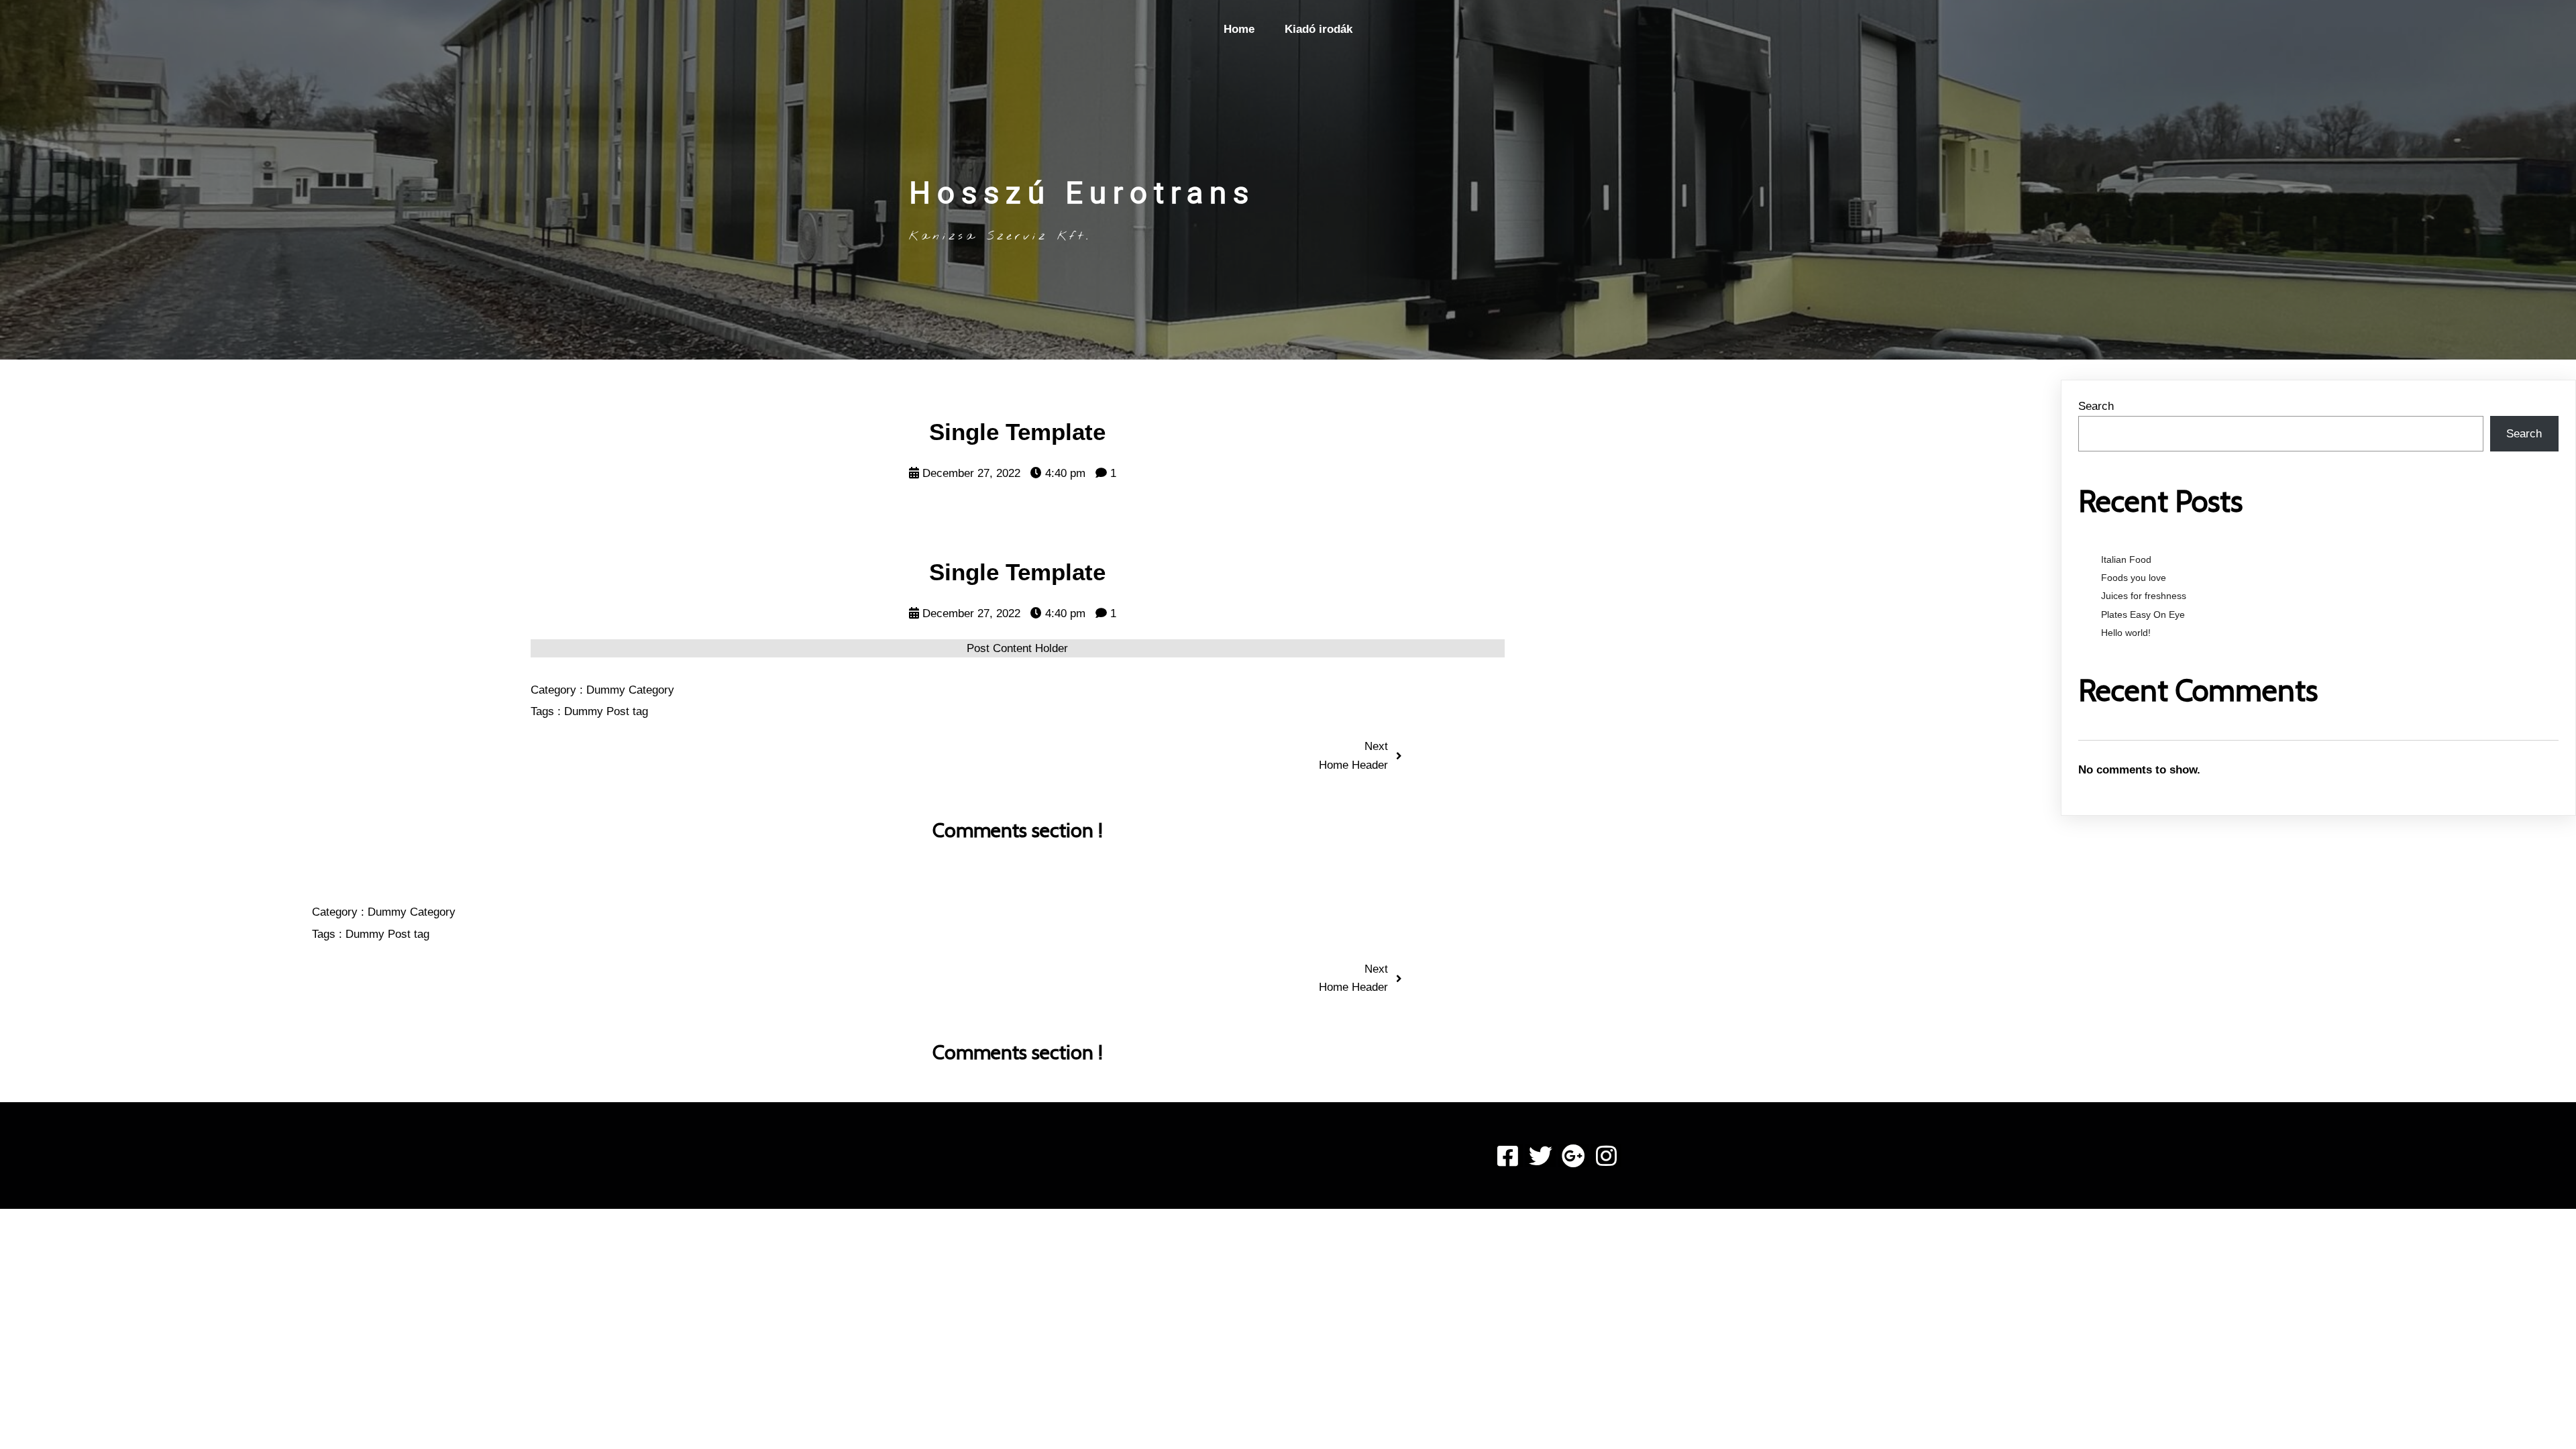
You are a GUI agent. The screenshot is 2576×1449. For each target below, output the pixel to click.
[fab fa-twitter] (1541, 1156)
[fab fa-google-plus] (1573, 1156)
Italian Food (2126, 559)
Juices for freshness (2144, 596)
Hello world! (2126, 633)
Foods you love (2134, 578)
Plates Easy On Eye (2143, 614)
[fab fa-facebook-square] (1508, 1156)
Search (2096, 406)
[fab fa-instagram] (1606, 1156)
